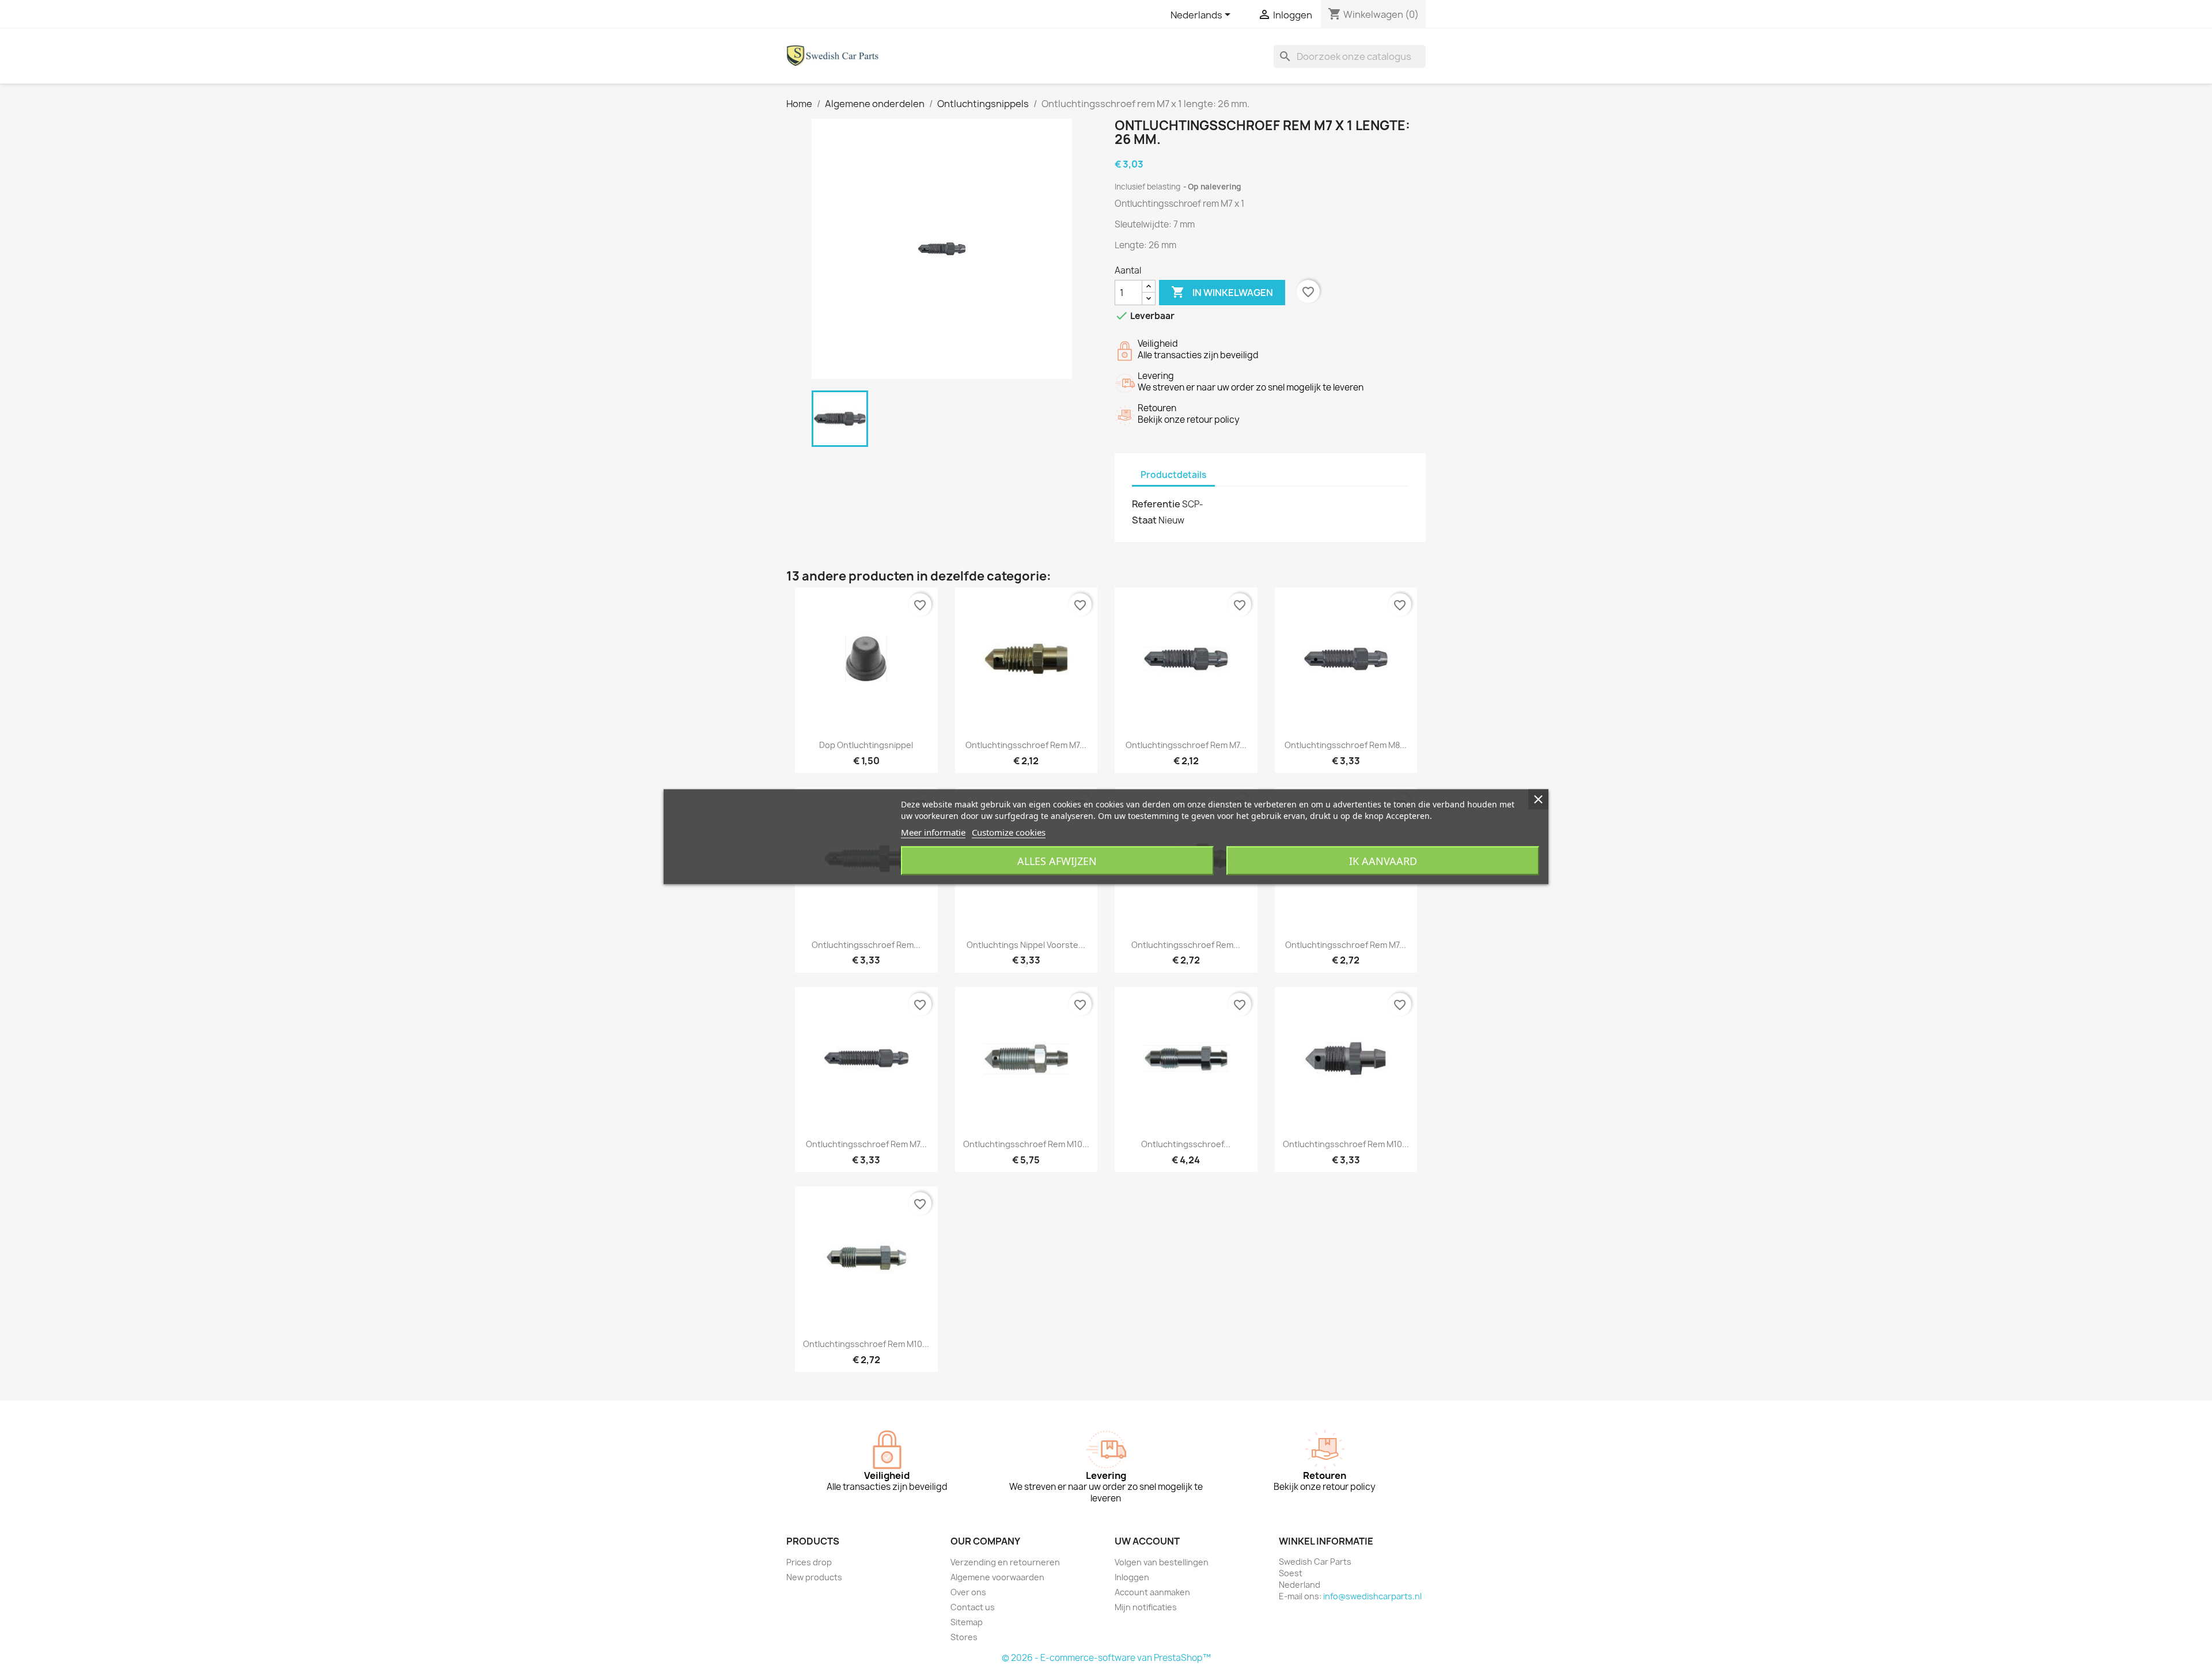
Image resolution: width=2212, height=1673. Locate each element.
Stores (964, 1637)
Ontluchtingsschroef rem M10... (1026, 1144)
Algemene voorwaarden (997, 1577)
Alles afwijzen (1057, 860)
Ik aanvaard (1383, 860)
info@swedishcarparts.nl (1372, 1596)
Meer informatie (933, 832)
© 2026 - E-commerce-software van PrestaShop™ (1106, 1658)
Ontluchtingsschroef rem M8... (1346, 745)
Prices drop (809, 1562)
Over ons (968, 1592)
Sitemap (967, 1622)
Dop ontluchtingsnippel (866, 745)
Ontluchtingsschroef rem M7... (1026, 745)
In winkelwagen (1222, 292)
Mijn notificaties (1146, 1607)
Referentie (1156, 504)
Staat (1144, 520)
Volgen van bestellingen (1162, 1562)
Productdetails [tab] (1173, 475)
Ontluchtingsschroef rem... (866, 945)
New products (814, 1577)
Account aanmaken (1152, 1592)
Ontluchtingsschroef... (1186, 1144)
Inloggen (1132, 1577)
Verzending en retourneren (1005, 1562)
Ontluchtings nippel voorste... (1026, 945)
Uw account (1147, 1541)
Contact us (973, 1607)
